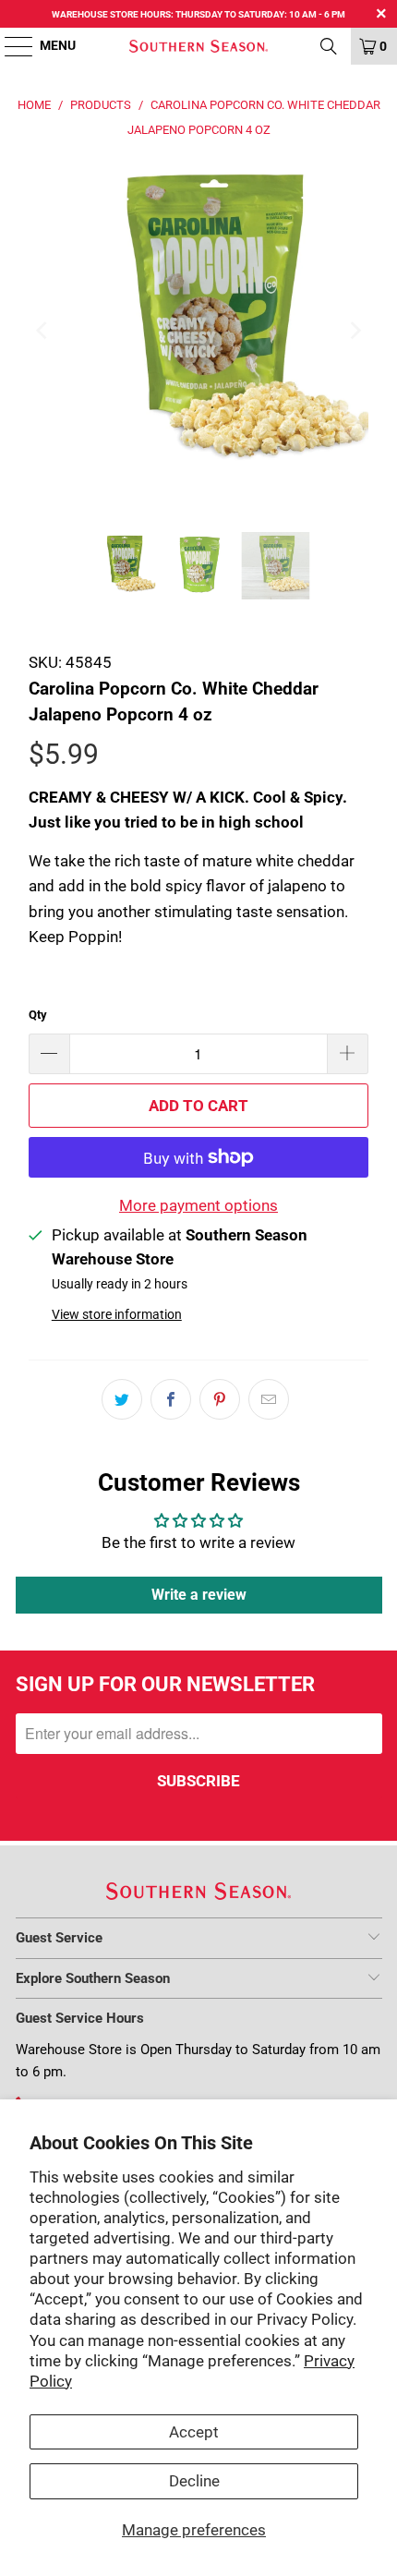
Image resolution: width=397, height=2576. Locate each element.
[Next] (355, 331)
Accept (194, 2432)
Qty (38, 1015)
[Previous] (42, 331)
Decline (194, 2481)
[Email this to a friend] (269, 1399)
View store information (117, 1315)
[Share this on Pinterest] (220, 1399)
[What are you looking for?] (329, 46)
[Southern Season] (199, 46)
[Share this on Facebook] (171, 1399)
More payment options (198, 1205)
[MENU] (10, 46)
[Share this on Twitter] (122, 1399)
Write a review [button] (199, 1595)
